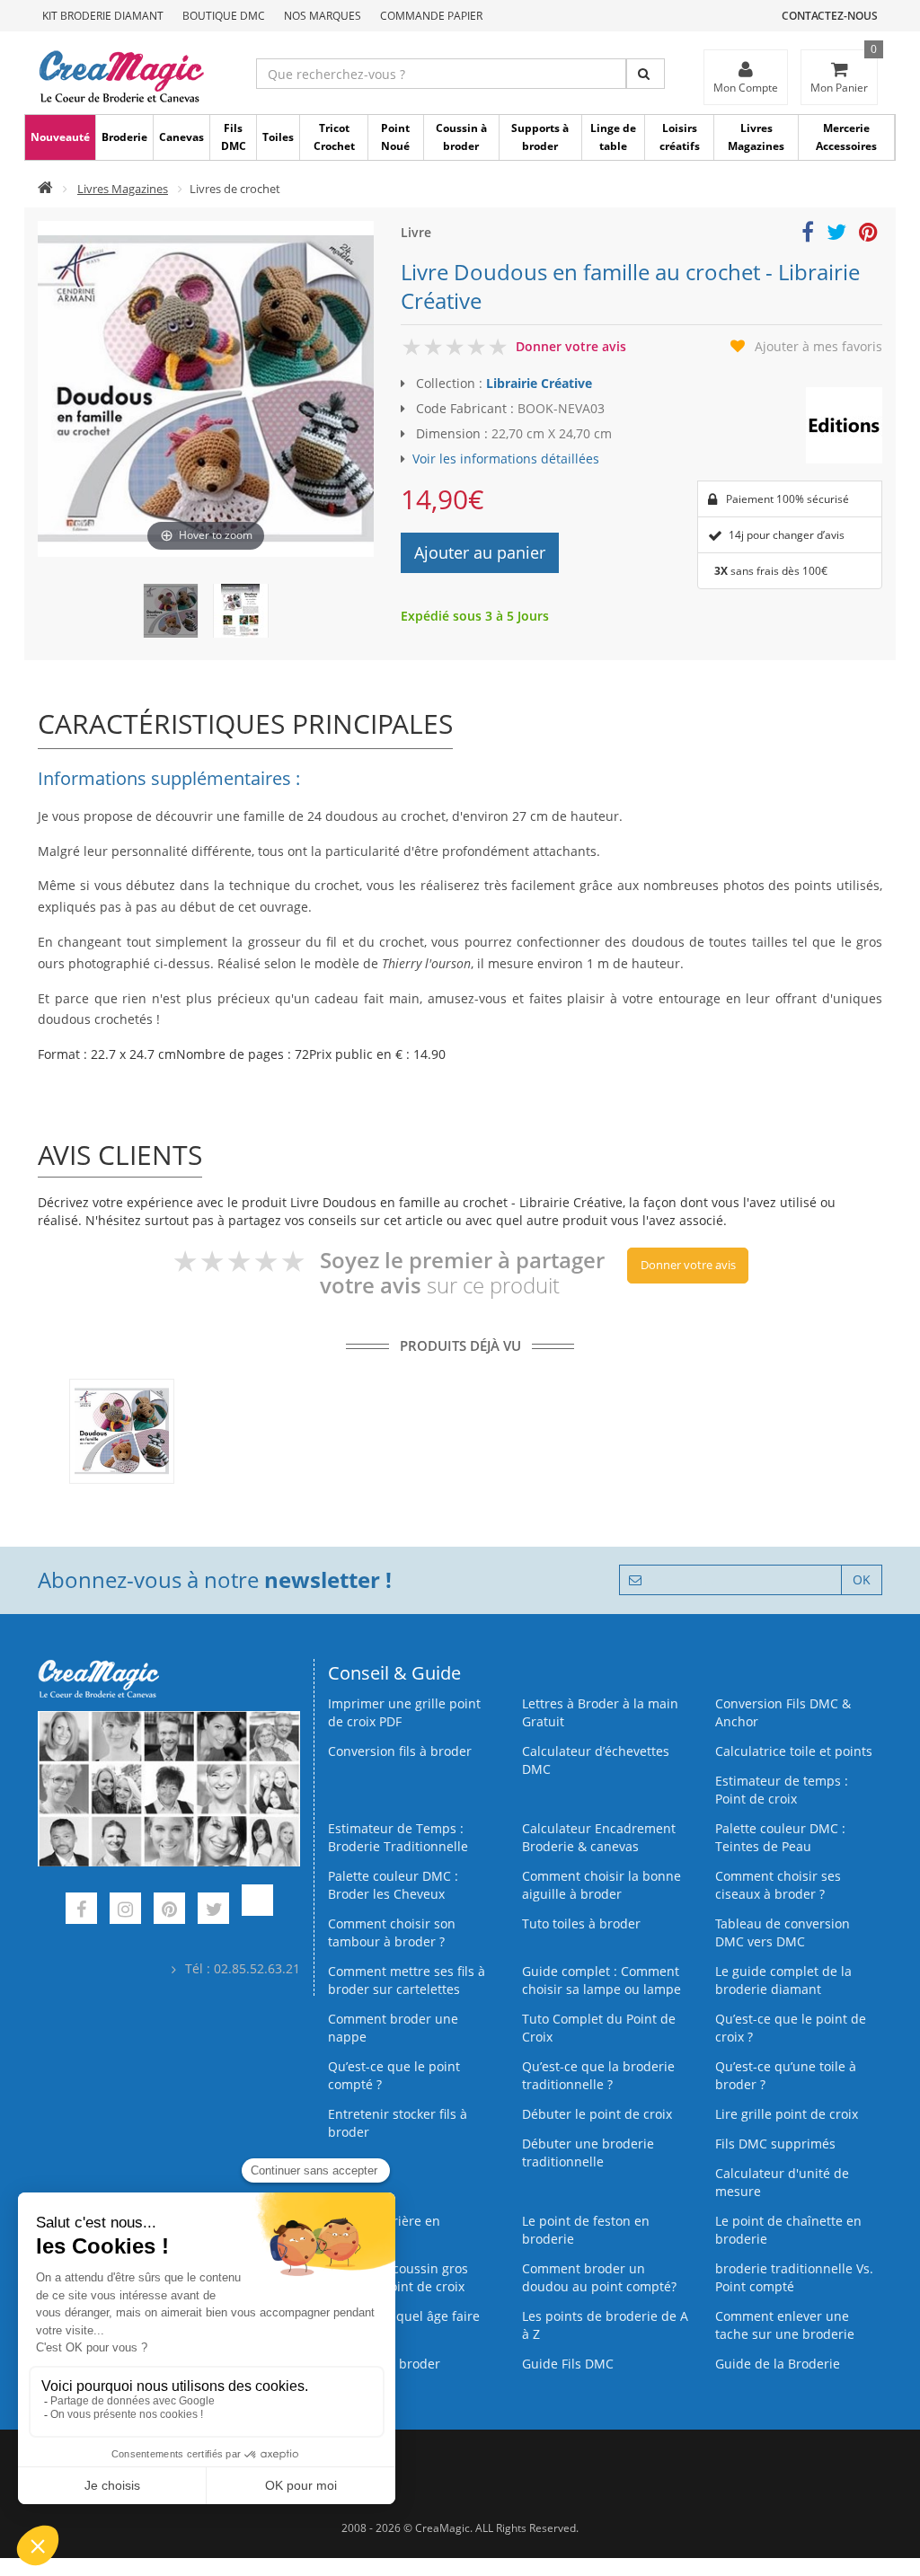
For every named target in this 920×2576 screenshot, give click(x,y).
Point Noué (395, 137)
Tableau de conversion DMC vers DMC (783, 1932)
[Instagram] (125, 1911)
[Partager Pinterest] (868, 235)
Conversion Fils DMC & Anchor (783, 1712)
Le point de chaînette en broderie (788, 2230)
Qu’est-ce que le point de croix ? (791, 2028)
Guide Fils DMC (568, 2364)
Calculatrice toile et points (794, 1751)
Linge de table (613, 137)
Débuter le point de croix (597, 2114)
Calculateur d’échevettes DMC (596, 1760)
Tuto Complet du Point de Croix (599, 2028)
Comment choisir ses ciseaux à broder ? (778, 1885)
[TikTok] (257, 1911)
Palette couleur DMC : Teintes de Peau (780, 1837)
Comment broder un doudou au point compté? (599, 2277)
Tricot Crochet (334, 137)
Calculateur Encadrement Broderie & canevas (599, 1837)
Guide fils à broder (384, 2364)
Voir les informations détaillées (506, 459)
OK (862, 1579)
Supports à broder (540, 137)
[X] (213, 1911)
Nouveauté (60, 137)
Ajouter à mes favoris (818, 346)
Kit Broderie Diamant (103, 16)
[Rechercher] (646, 74)
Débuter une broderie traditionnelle (588, 2153)
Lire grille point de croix (787, 2114)
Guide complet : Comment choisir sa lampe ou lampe (602, 1980)
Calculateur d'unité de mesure (782, 2182)
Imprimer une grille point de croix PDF (404, 1712)
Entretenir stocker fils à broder (398, 2123)
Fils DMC (234, 137)
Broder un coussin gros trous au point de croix (398, 2277)
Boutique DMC (224, 16)
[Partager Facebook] (808, 235)
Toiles (278, 137)
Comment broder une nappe (393, 2028)
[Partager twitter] (836, 235)
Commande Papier (431, 16)
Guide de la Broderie (778, 2364)
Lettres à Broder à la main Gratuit (600, 1712)
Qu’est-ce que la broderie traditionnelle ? (598, 2075)
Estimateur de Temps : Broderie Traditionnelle (398, 1837)
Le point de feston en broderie (586, 2230)
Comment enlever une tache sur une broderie (785, 2325)
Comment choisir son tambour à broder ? (392, 1932)
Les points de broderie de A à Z (605, 2325)
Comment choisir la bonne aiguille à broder (602, 1885)
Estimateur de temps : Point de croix (782, 1790)
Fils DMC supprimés (775, 2144)
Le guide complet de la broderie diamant (783, 1980)
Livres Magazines (756, 137)
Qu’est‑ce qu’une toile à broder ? (786, 2075)
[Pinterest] (169, 1911)
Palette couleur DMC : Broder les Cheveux (393, 1885)
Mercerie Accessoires (846, 137)
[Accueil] (45, 189)
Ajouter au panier (480, 552)
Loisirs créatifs (680, 137)
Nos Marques (323, 16)
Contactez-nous (830, 16)
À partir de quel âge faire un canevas (404, 2325)
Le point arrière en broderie (384, 2230)
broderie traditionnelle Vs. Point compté (794, 2277)
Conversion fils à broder (400, 1751)
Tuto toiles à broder (581, 1923)
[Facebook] (81, 1911)
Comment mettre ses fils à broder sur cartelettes (407, 1980)
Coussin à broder (461, 137)
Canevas (181, 137)
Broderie (124, 137)
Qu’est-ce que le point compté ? (394, 2075)
